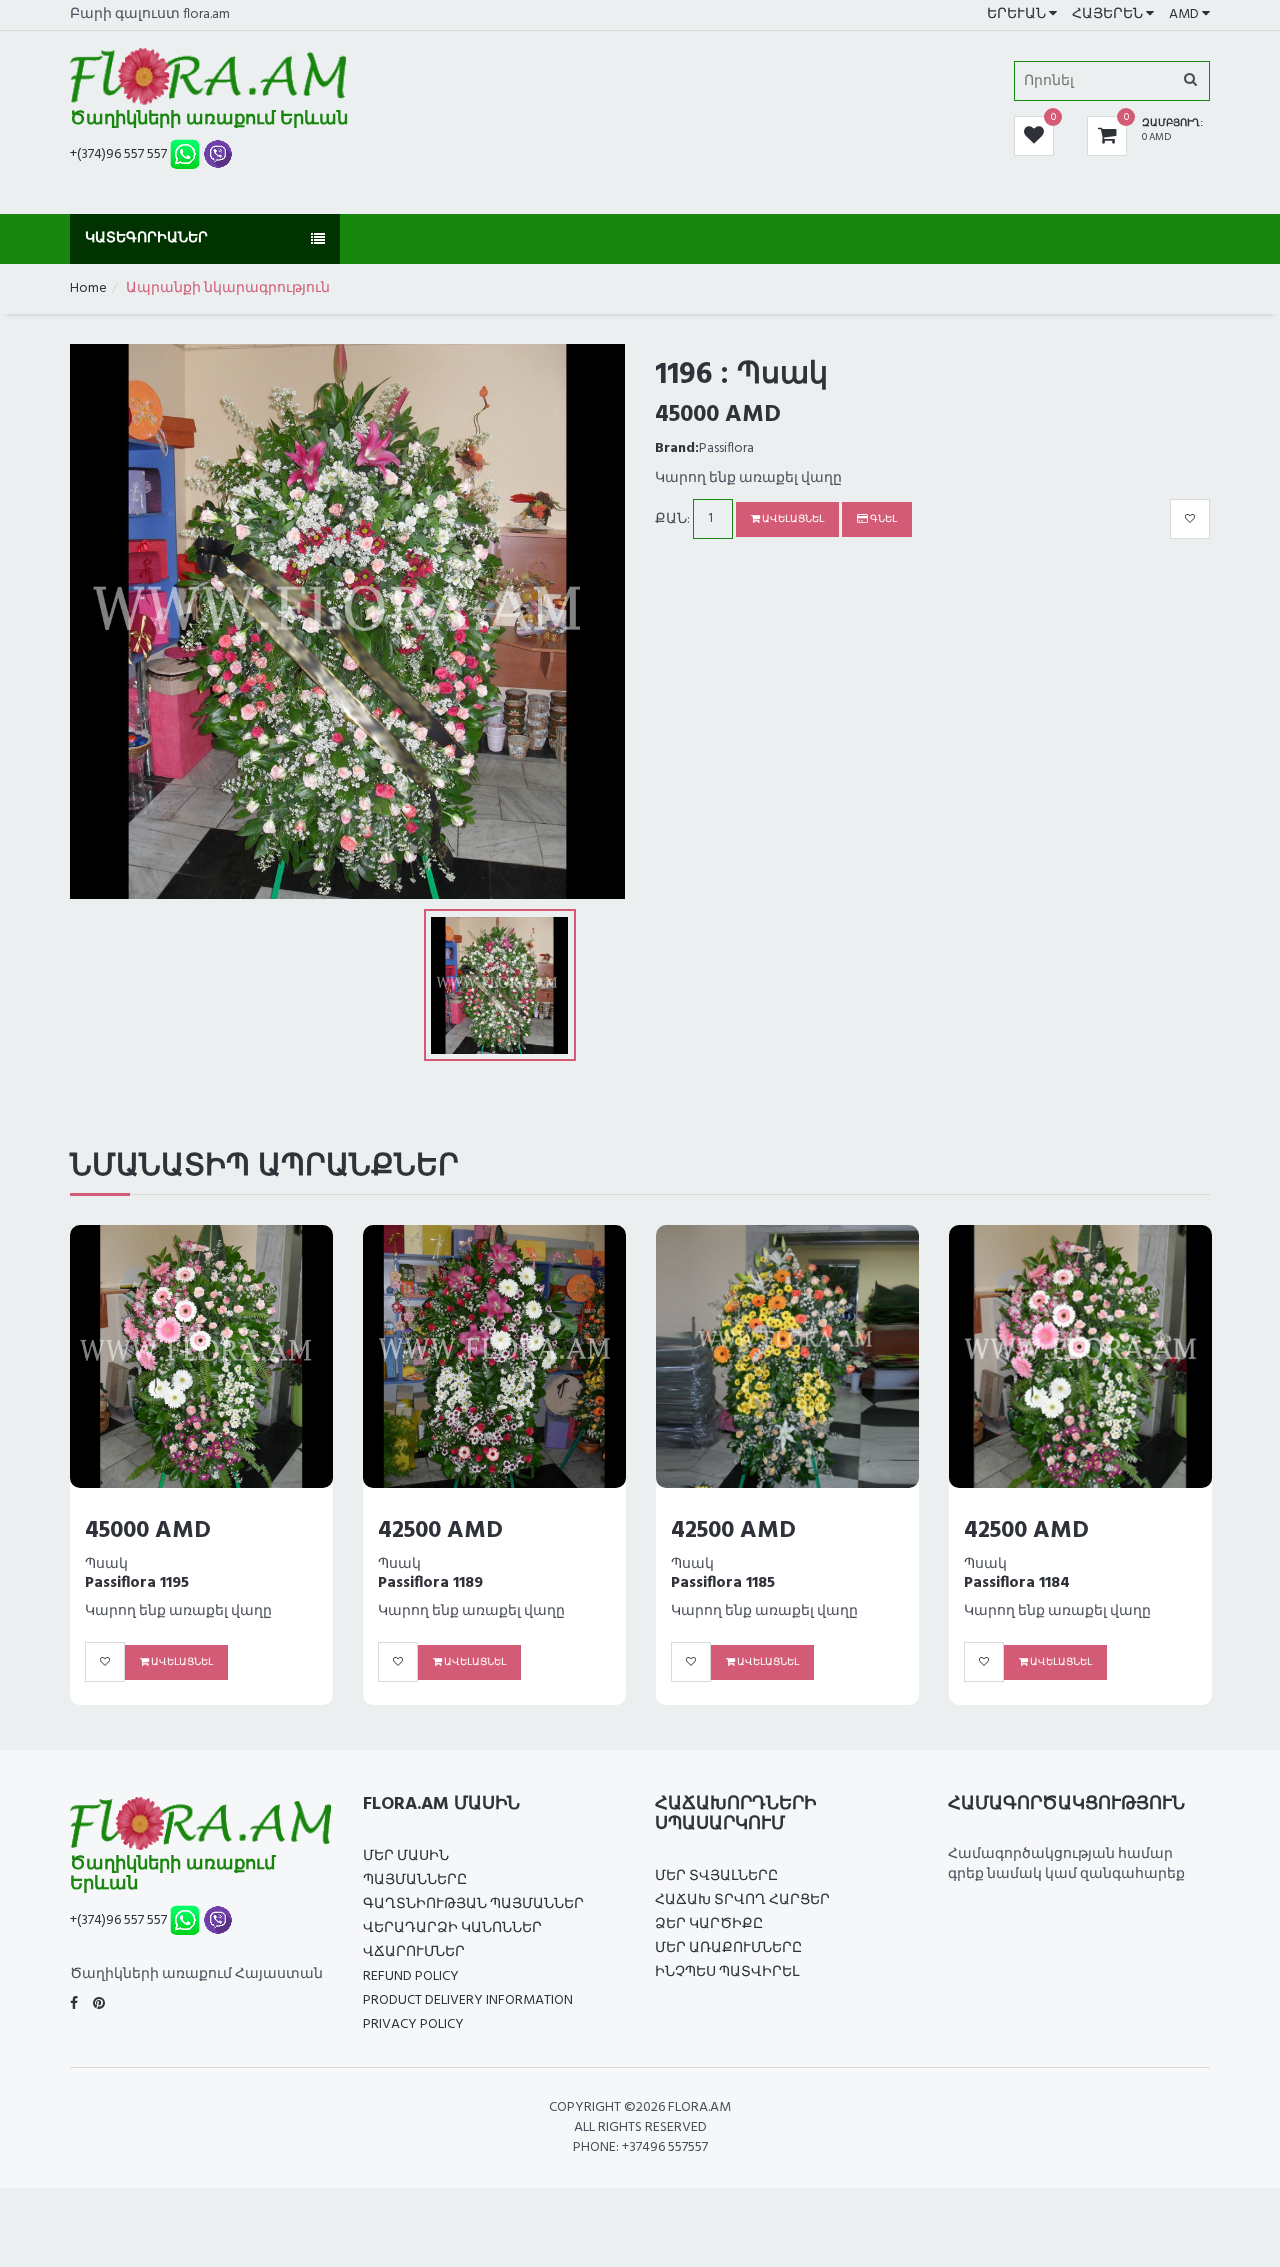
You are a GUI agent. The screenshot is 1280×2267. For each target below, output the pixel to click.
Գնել (882, 519)
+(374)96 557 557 (118, 154)
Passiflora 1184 (449, 1583)
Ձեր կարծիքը (709, 1924)
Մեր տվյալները (716, 1876)
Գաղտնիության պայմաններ (473, 1904)
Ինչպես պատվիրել (727, 1972)
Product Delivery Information (468, 2000)
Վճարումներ (414, 1952)
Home (88, 288)
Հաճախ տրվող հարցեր (742, 1900)
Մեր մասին (406, 1856)
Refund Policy (411, 1976)
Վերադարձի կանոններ (452, 1928)
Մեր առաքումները (728, 1948)
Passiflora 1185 (155, 1583)
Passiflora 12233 (1039, 1563)
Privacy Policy (413, 2024)
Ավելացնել (792, 519)
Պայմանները (415, 1880)
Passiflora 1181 (740, 1583)
